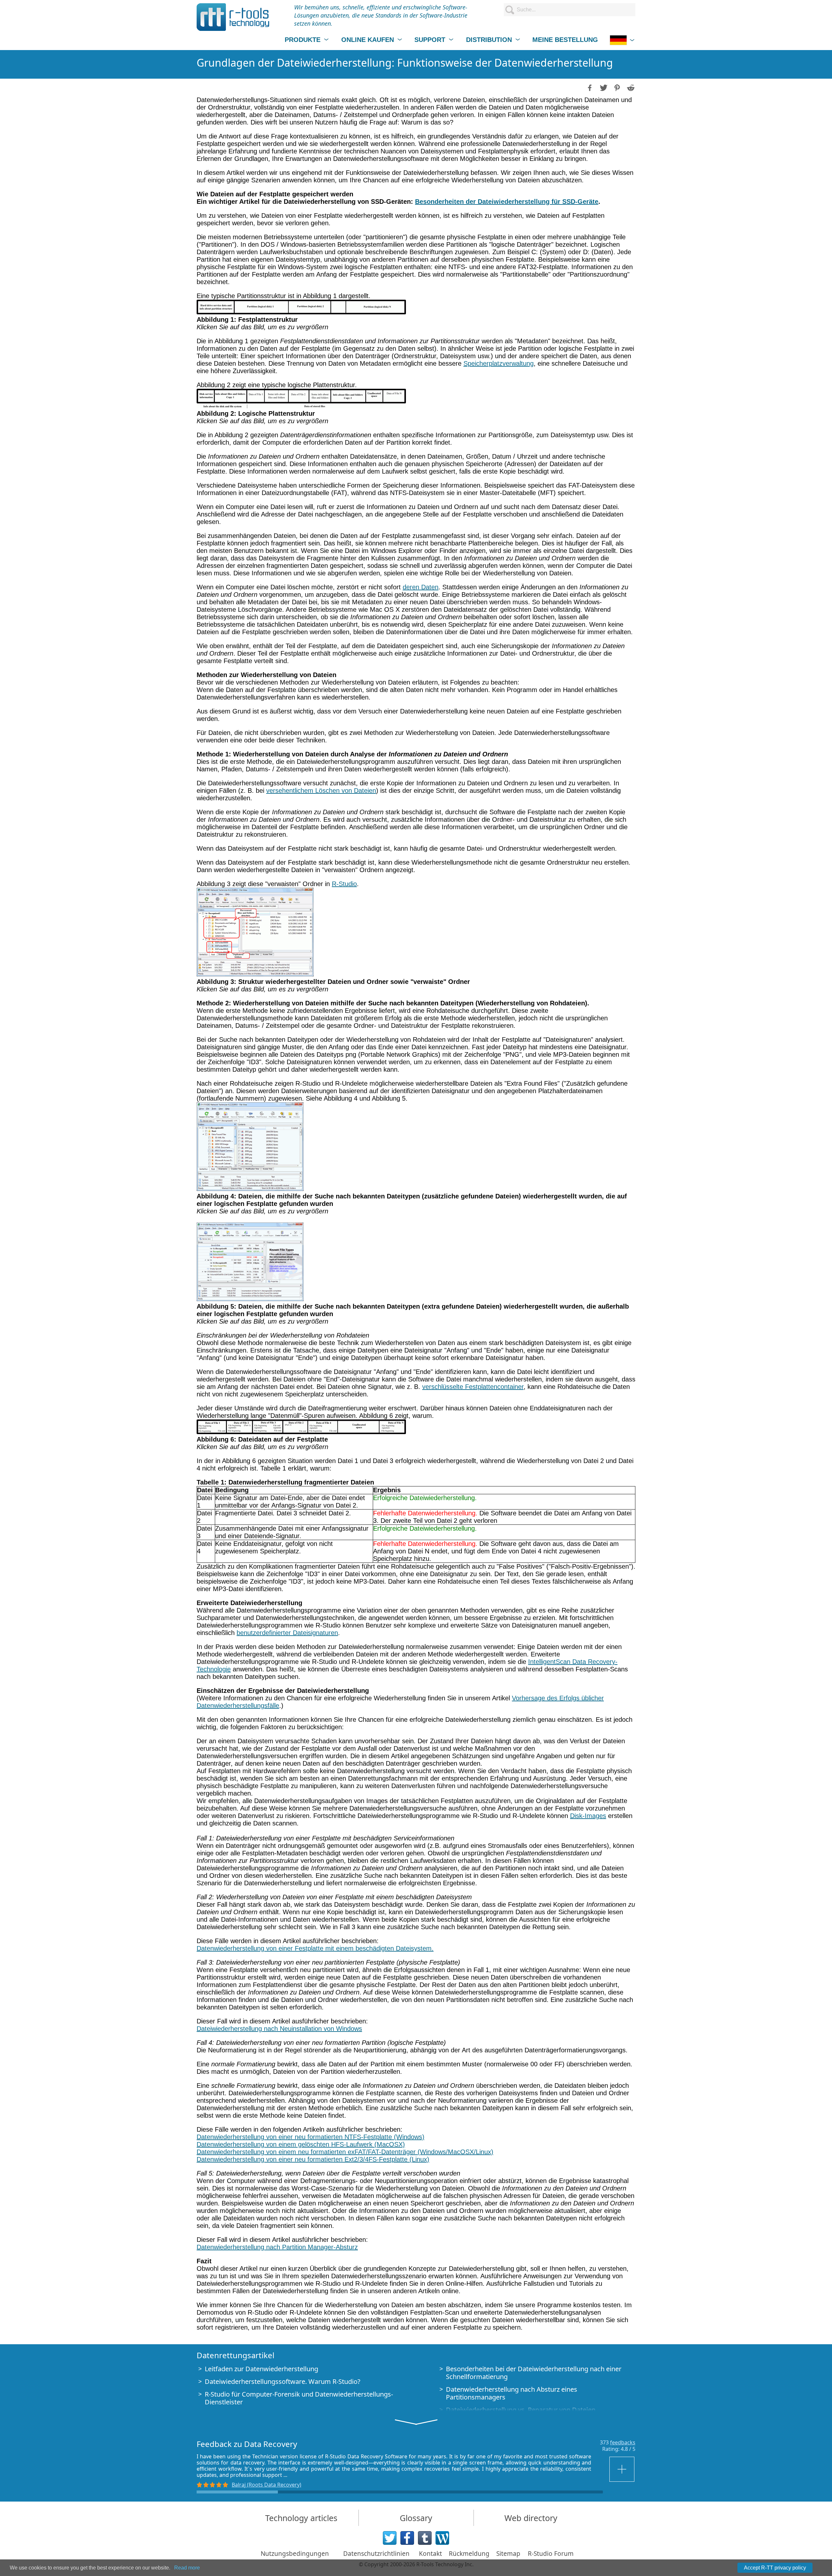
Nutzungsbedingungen (295, 2554)
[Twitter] (390, 2538)
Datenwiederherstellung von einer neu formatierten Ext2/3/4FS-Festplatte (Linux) (313, 2159)
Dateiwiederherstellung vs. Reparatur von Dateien (521, 2410)
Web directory (531, 2518)
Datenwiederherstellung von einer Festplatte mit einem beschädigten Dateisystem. (315, 1948)
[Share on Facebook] (589, 87)
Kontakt (430, 2554)
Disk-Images (588, 1816)
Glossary (416, 2518)
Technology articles (301, 2518)
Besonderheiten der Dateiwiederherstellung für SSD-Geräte (507, 202)
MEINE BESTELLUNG (565, 40)
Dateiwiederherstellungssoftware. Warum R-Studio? (283, 2381)
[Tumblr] (425, 2538)
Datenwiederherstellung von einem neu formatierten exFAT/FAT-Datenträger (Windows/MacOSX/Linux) (345, 2152)
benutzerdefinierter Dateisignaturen (287, 1633)
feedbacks (623, 2442)
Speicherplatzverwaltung (499, 363)
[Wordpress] (442, 2538)
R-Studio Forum (551, 2554)
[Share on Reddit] (630, 87)
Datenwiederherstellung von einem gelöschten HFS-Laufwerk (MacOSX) (301, 2144)
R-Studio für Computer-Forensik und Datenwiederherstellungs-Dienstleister (299, 2398)
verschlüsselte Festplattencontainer (473, 1387)
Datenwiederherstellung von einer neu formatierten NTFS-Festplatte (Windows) (311, 2137)
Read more (187, 2568)
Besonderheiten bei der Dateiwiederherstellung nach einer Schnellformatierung (534, 2373)
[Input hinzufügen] (622, 2469)
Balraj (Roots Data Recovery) (266, 2485)
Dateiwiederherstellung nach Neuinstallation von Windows (279, 2029)
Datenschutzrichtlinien (376, 2554)
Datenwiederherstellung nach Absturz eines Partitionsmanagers (512, 2393)
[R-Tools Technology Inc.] (233, 17)
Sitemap (508, 2554)
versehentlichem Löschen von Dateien (321, 791)
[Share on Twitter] (603, 87)
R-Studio (344, 884)
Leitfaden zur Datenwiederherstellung (261, 2369)
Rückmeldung (469, 2554)
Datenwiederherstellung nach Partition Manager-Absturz (277, 2247)
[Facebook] (407, 2538)
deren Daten (421, 587)
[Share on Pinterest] (617, 87)
